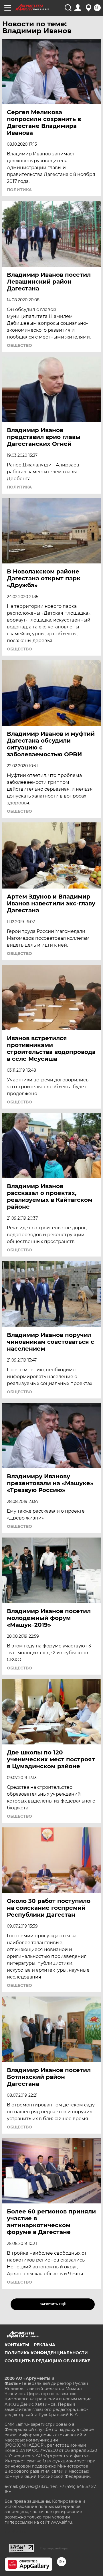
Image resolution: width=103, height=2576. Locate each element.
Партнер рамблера (54, 2548)
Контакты (17, 2345)
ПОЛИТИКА (19, 190)
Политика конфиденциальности (46, 2353)
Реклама (44, 2345)
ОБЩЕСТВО (19, 345)
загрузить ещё (53, 2304)
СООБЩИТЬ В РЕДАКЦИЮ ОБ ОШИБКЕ (47, 2361)
